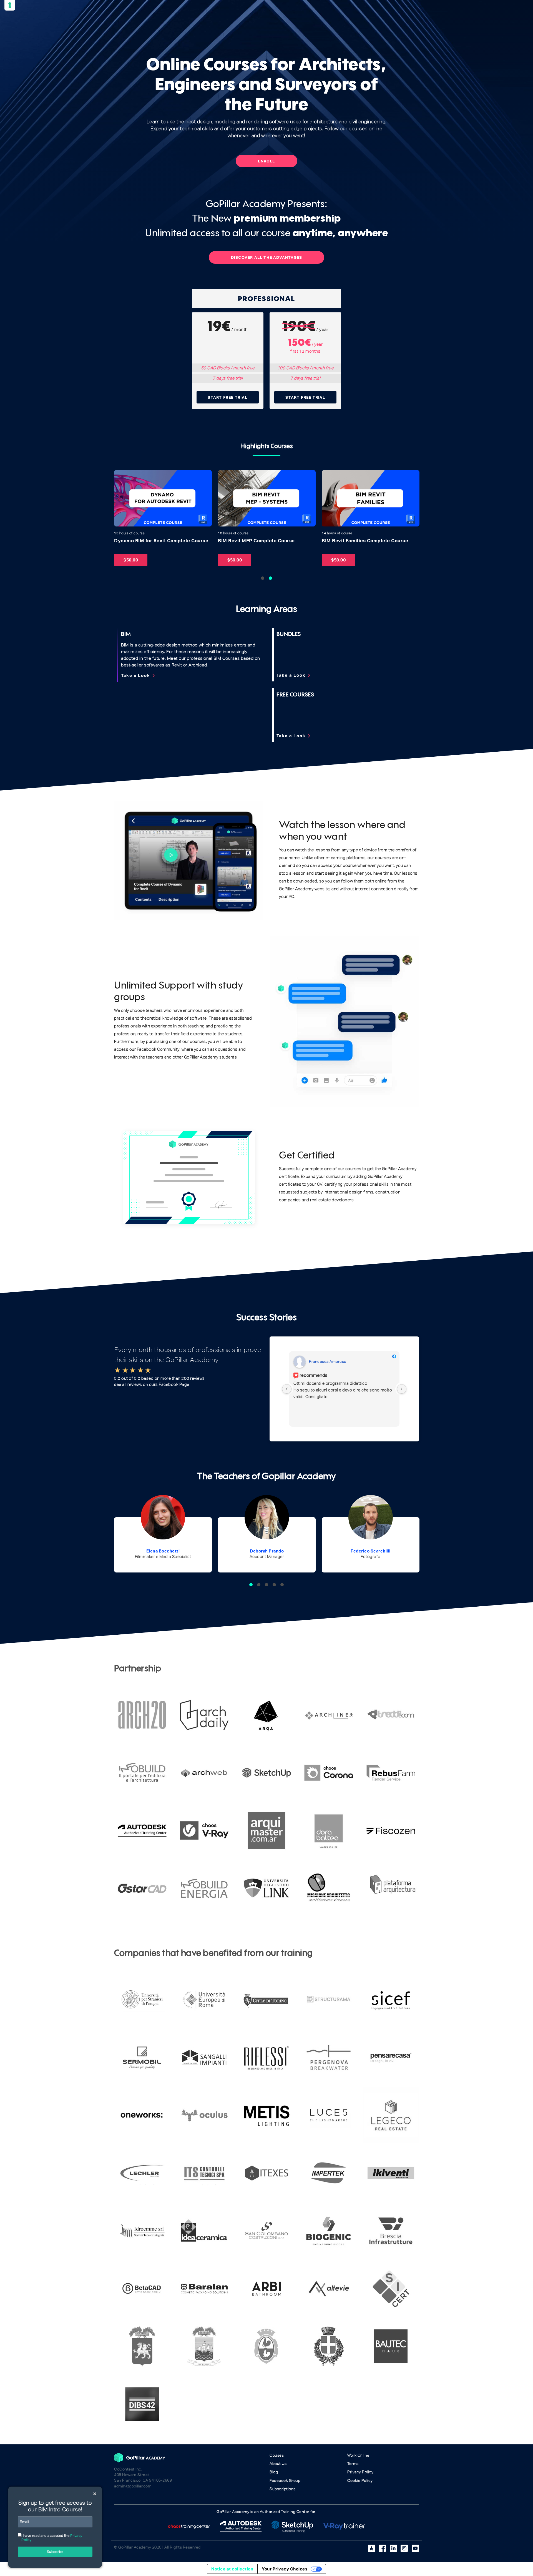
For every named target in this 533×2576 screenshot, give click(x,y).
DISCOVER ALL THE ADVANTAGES (266, 257)
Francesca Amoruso (328, 1361)
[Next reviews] (402, 1389)
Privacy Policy (360, 2472)
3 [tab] (266, 1585)
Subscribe (55, 2552)
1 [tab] (263, 578)
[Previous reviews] (287, 1389)
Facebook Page (174, 1384)
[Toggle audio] (120, 476)
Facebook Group (285, 2481)
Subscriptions (283, 2489)
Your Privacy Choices (285, 2569)
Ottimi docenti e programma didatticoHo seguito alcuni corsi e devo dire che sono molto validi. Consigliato (343, 1390)
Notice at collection (232, 2569)
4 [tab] (274, 1585)
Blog (274, 2472)
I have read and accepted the (52, 2538)
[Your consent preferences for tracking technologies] (10, 5)
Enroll (266, 161)
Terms (353, 2464)
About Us (278, 2464)
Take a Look (139, 676)
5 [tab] (282, 1585)
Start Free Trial (227, 397)
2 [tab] (270, 578)
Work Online (358, 2455)
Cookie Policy (360, 2481)
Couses (277, 2455)
